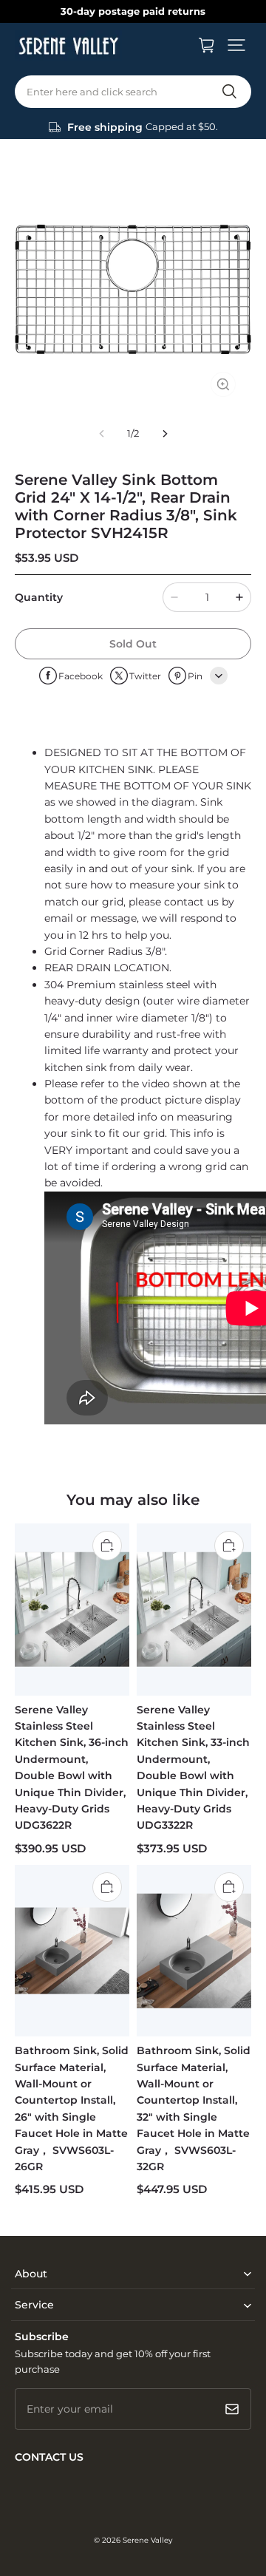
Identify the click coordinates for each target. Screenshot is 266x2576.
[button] (236, 45)
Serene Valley (147, 2540)
